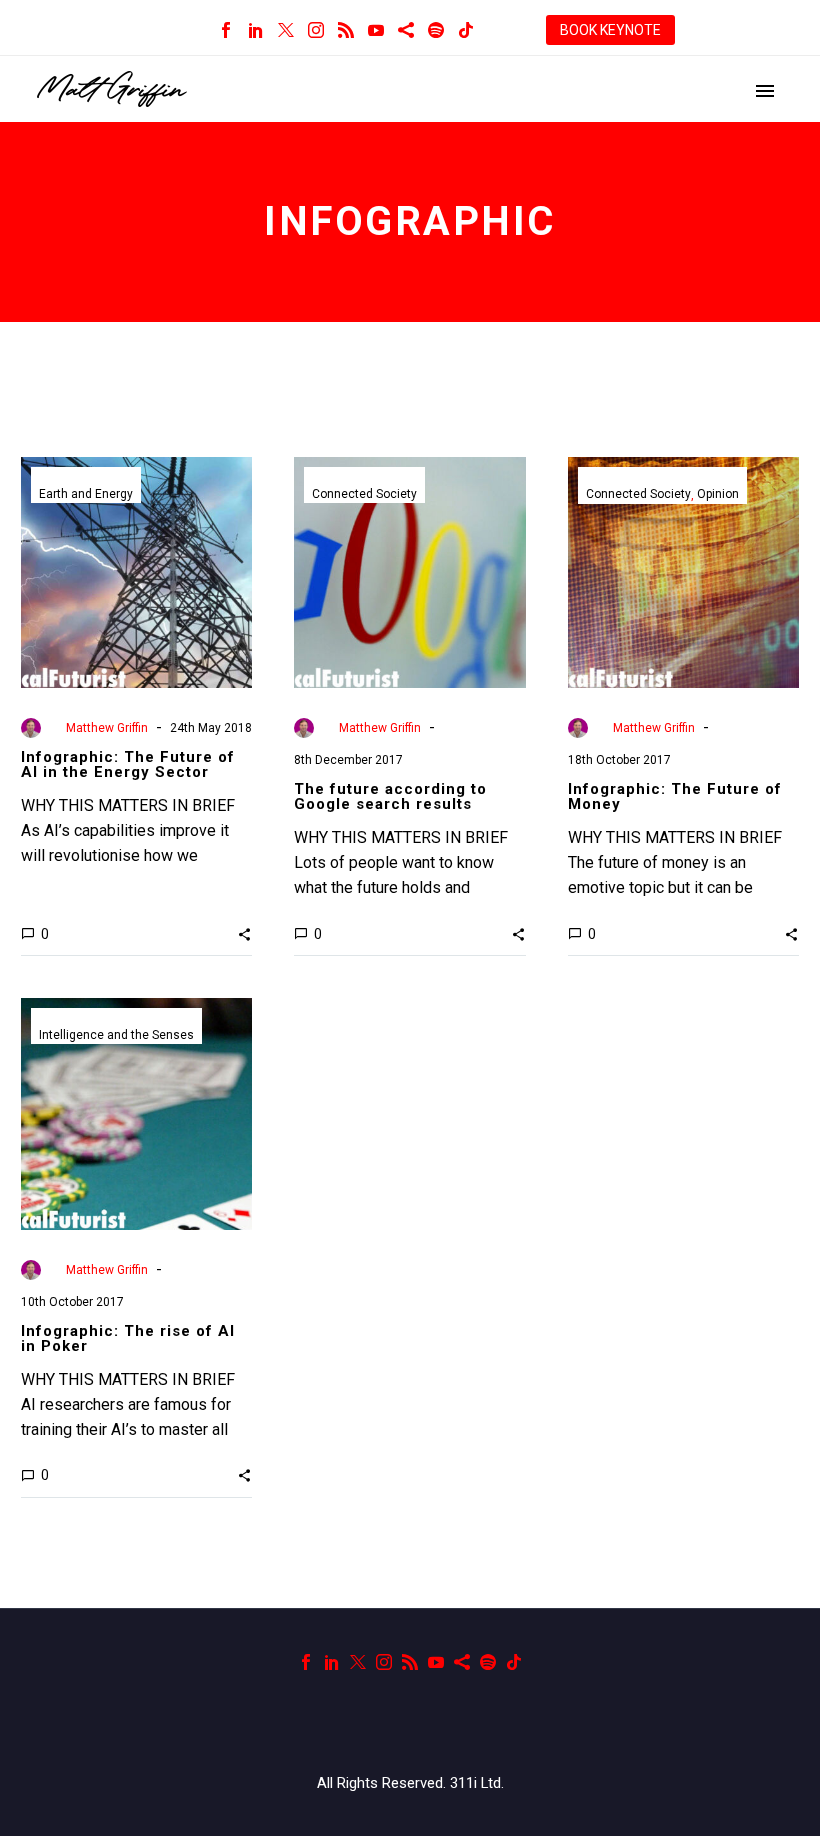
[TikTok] (466, 30)
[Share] (406, 30)
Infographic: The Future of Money (675, 796)
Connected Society (364, 494)
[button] (244, 934)
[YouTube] (376, 30)
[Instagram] (316, 30)
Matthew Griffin (107, 728)
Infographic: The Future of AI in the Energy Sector (128, 764)
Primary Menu (765, 91)
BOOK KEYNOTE (610, 30)
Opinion (718, 494)
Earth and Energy (86, 494)
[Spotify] (436, 30)
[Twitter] (286, 30)
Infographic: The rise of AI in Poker (128, 1338)
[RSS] (346, 30)
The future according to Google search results (390, 796)
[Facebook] (226, 30)
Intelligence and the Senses (116, 1035)
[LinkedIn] (256, 30)
